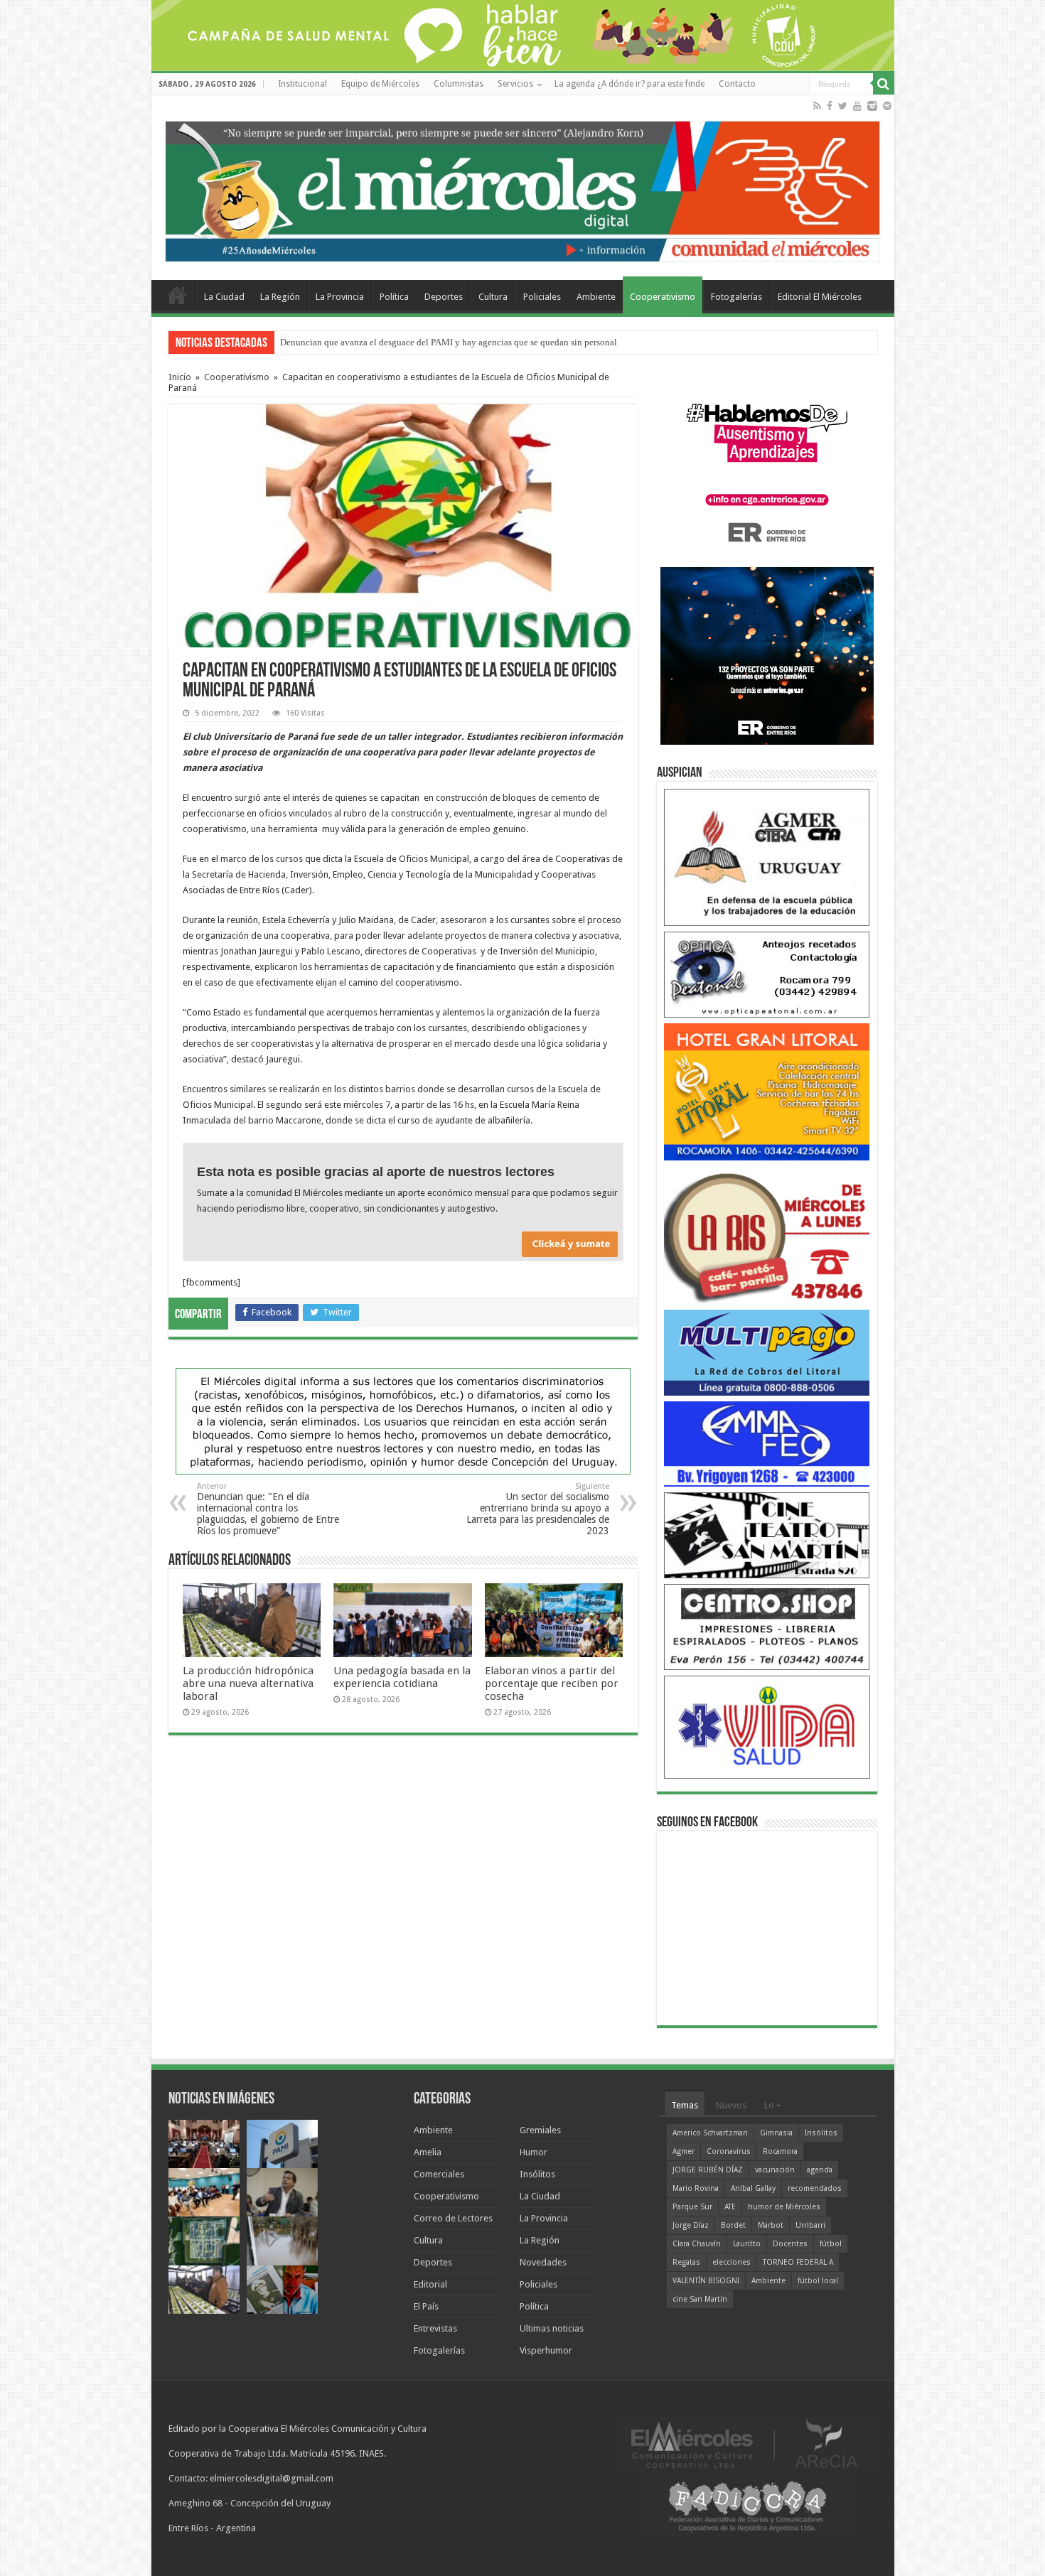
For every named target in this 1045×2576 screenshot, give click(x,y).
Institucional (302, 84)
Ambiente (596, 297)
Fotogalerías (736, 297)
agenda (820, 2170)
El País (426, 2306)
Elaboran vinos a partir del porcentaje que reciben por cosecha (552, 1683)
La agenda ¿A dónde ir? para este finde (629, 84)
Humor (534, 2152)
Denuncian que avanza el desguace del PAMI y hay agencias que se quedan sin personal (449, 342)
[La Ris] (767, 1235)
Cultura (493, 297)
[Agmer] (767, 857)
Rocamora (780, 2151)
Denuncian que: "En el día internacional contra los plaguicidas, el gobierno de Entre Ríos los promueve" (268, 1509)
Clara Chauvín (697, 2244)
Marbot (771, 2225)
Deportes (444, 297)
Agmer (684, 2151)
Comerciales (439, 2174)
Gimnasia (776, 2133)
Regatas (686, 2262)
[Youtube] (857, 106)
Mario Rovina (696, 2188)
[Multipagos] (767, 1352)
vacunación (775, 2170)
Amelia (428, 2152)
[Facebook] (830, 106)
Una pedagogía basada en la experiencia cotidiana (402, 1677)
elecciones (731, 2262)
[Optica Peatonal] (767, 974)
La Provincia (340, 297)
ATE (730, 2207)
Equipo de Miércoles (380, 84)
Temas (685, 2105)
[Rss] (817, 106)
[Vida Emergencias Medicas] (767, 1726)
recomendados (815, 2188)
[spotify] (887, 106)
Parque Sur (692, 2207)
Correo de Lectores (453, 2218)
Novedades (543, 2262)
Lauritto (747, 2244)
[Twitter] (843, 106)
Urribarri (810, 2225)
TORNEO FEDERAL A (798, 2262)
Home (177, 295)
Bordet (733, 2225)
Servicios (515, 84)
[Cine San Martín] (767, 1535)
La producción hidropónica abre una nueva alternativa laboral (248, 1683)
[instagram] (872, 106)
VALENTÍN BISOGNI (706, 2281)
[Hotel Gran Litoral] (767, 1091)
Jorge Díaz (691, 2225)
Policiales (542, 297)
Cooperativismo (663, 297)
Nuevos (731, 2105)
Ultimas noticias (552, 2328)
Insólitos (537, 2174)
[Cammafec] (767, 1443)
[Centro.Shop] (767, 1626)
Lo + (773, 2105)
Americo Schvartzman (710, 2133)
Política (394, 297)
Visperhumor (546, 2350)
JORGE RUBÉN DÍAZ (708, 2170)
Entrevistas (435, 2328)
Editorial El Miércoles (820, 297)
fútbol (831, 2244)
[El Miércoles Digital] (523, 188)
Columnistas (459, 84)
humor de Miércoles (784, 2207)
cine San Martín (700, 2299)
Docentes (790, 2244)
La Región (280, 297)
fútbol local (818, 2281)
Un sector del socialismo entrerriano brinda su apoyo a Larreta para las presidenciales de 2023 (538, 1509)
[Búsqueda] (884, 84)
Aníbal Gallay (753, 2188)
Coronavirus (729, 2151)
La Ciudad (224, 297)
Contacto (737, 84)
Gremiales (540, 2130)
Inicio (180, 377)
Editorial (430, 2284)
